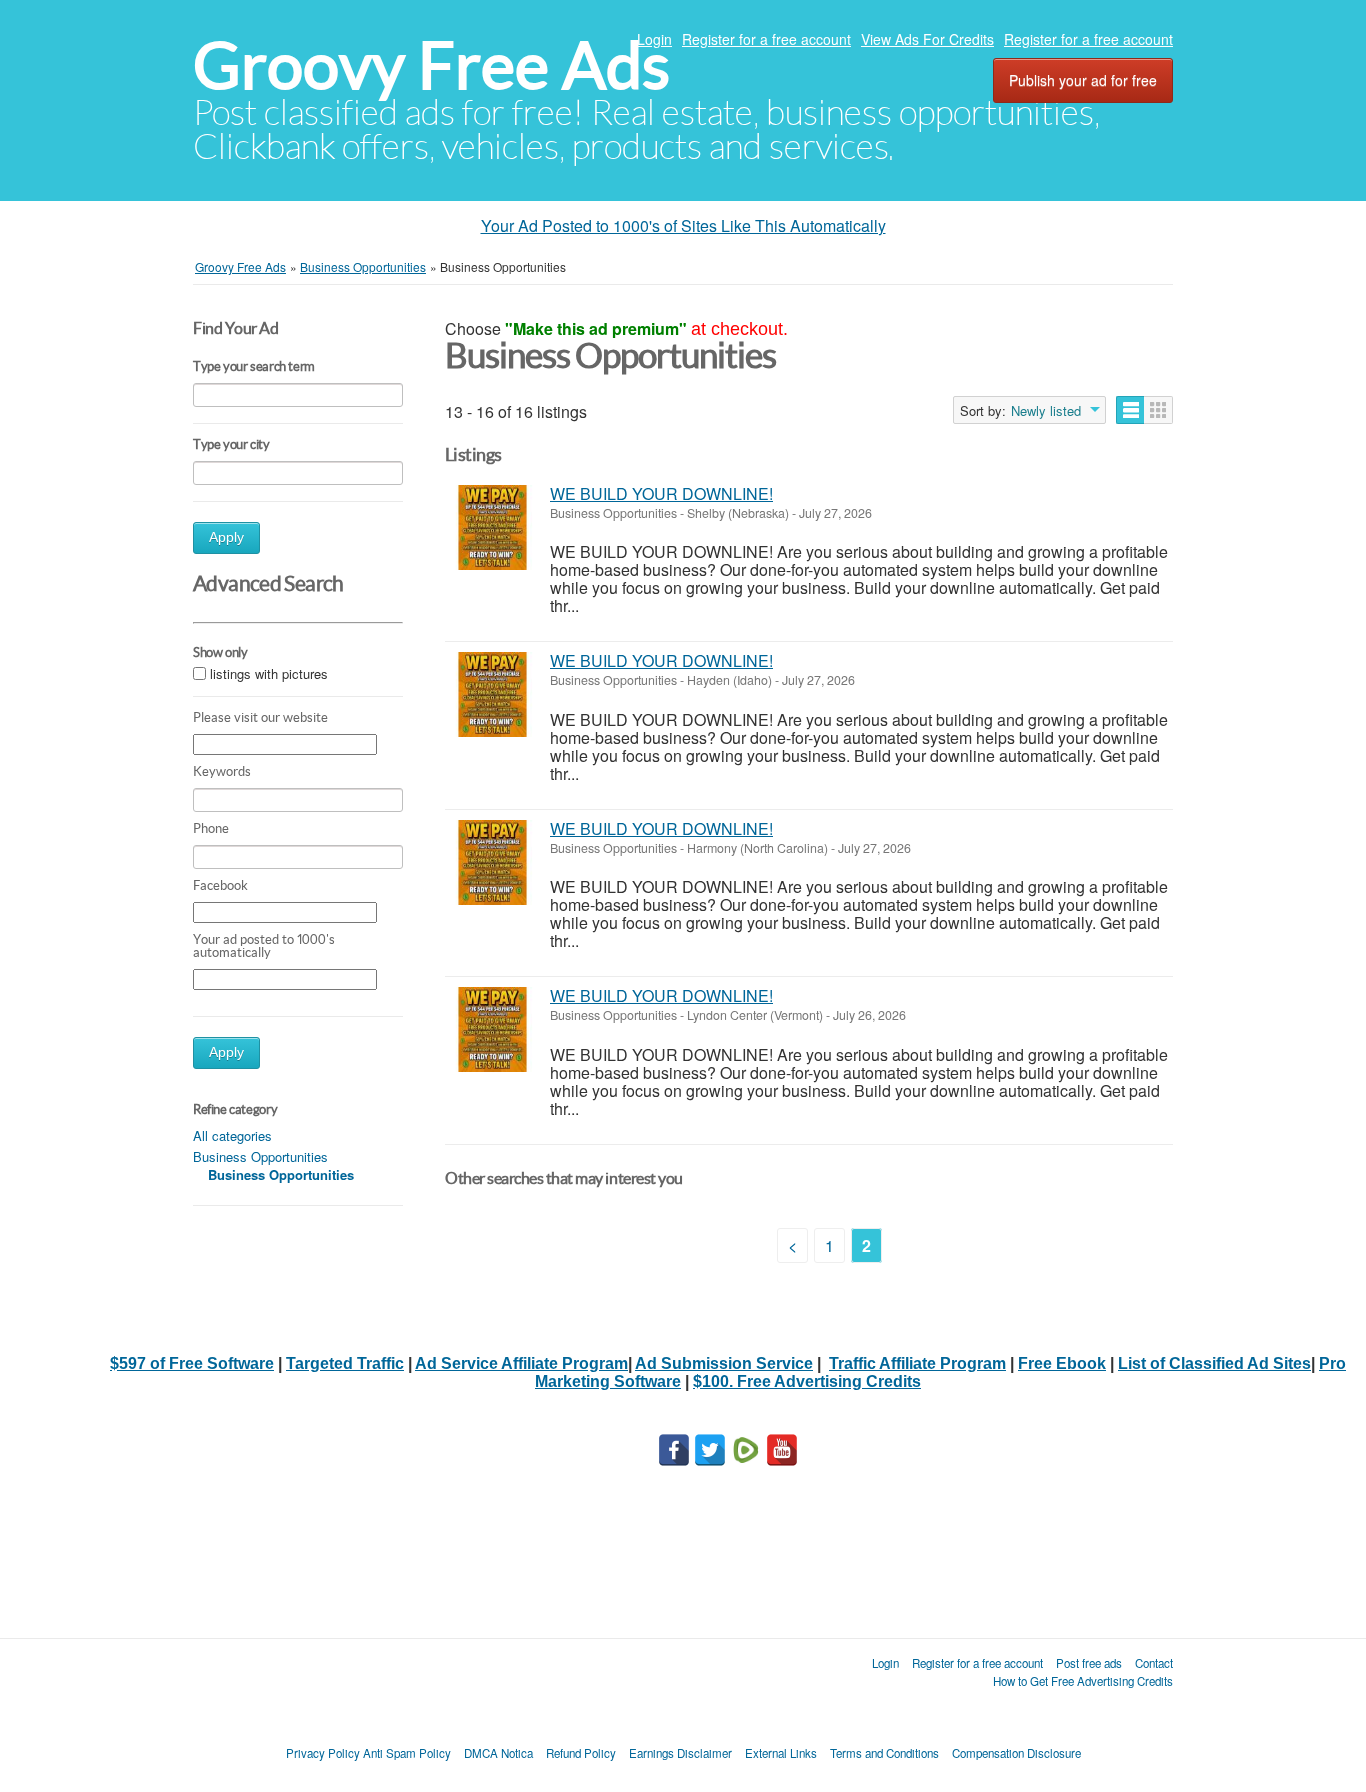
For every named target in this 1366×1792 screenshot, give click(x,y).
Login (654, 39)
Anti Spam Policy (407, 1753)
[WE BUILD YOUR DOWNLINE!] (492, 527)
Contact (1154, 1663)
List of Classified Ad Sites (1214, 1363)
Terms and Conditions (884, 1753)
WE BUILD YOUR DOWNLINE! (661, 493)
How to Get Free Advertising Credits (1083, 1681)
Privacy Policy (323, 1753)
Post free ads (1089, 1663)
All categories (232, 1135)
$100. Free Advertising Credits (807, 1381)
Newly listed (1046, 411)
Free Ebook (1062, 1363)
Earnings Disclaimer (680, 1753)
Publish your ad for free (1083, 80)
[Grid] (1158, 410)
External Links (781, 1753)
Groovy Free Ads (431, 65)
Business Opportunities (260, 1156)
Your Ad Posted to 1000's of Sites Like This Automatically (683, 225)
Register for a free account (766, 39)
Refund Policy (581, 1753)
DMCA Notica (498, 1753)
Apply (226, 537)
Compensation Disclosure (1016, 1753)
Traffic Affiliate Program (917, 1363)
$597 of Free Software (192, 1363)
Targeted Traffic (345, 1363)
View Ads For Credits (927, 39)
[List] (1130, 410)
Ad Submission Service (724, 1363)
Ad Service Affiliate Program (521, 1363)
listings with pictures (269, 673)
